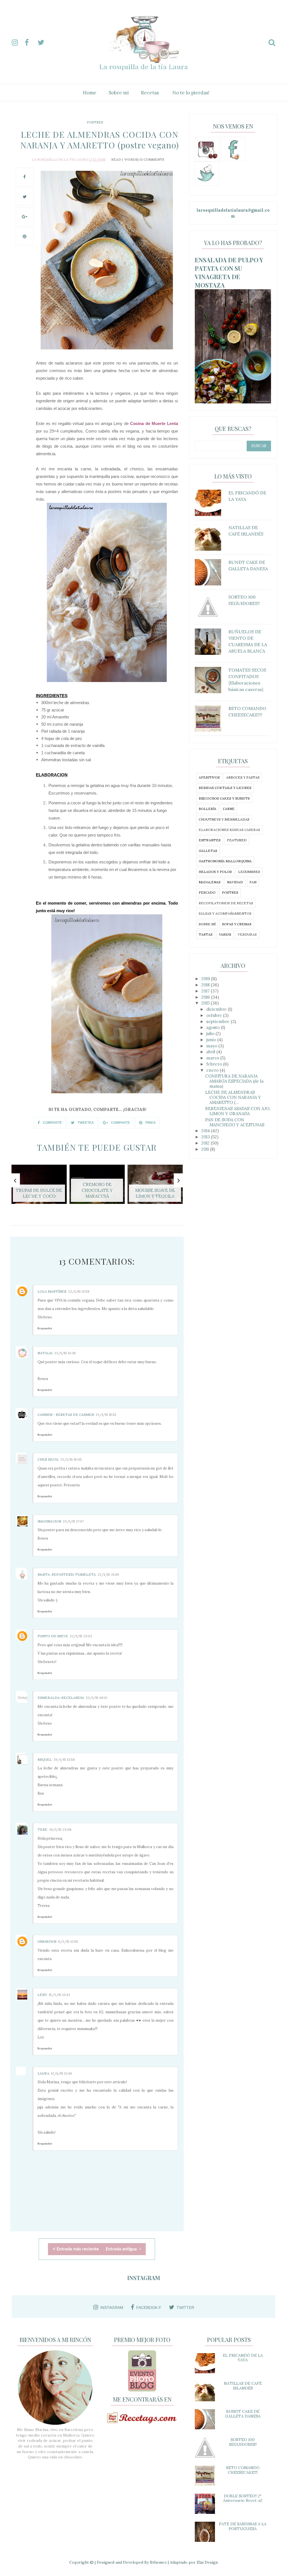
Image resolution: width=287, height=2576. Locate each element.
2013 (206, 1137)
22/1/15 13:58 (79, 1291)
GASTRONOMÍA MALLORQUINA (225, 861)
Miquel (45, 1759)
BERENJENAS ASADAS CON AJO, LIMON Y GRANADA (238, 1111)
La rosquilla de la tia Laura (60, 159)
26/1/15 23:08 (60, 1829)
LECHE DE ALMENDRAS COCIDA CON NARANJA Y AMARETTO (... (233, 1097)
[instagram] (18, 43)
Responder (45, 1328)
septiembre (218, 1021)
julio (211, 1034)
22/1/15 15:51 (106, 1415)
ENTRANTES (210, 840)
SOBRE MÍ (207, 924)
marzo (213, 1058)
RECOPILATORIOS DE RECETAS (226, 903)
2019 (206, 979)
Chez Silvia (48, 1459)
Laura (43, 2073)
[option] (39, 1187)
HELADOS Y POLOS (215, 872)
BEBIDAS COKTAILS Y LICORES (225, 788)
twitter (185, 2308)
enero (213, 1070)
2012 (206, 1143)
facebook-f (149, 2308)
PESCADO (207, 892)
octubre (215, 1015)
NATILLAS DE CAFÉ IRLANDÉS (243, 2386)
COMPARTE (52, 1123)
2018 (206, 985)
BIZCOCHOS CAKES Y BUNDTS (224, 798)
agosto (214, 1027)
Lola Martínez (52, 1291)
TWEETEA (85, 1123)
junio (212, 1040)
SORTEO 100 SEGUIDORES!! (243, 2442)
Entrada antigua (122, 2249)
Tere (42, 1829)
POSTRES (95, 122)
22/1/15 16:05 (71, 1459)
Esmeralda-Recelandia (61, 1698)
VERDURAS (247, 934)
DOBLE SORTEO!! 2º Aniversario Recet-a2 (243, 2498)
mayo (212, 1046)
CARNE (229, 809)
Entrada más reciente (78, 2249)
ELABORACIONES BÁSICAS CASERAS (229, 830)
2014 (206, 1131)
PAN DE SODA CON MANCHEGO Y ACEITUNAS (235, 1122)
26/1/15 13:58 (64, 1759)
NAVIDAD (235, 882)
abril (211, 1052)
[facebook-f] (31, 43)
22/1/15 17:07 (73, 1521)
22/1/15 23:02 (81, 1636)
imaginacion (49, 1521)
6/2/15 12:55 (68, 1941)
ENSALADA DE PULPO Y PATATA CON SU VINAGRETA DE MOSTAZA (229, 272)
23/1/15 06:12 (97, 1698)
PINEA (150, 1123)
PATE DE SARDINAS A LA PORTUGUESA (243, 2526)
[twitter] (43, 43)
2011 (206, 1149)
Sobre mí (119, 93)
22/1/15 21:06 (108, 1574)
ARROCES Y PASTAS (243, 777)
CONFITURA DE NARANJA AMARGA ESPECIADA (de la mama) (234, 1081)
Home (90, 93)
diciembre (217, 1009)
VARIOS (225, 934)
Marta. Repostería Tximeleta (67, 1574)
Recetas (150, 93)
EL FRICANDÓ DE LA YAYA (243, 2358)
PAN (253, 882)
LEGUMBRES (249, 872)
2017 (206, 991)
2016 (206, 997)
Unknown (47, 1941)
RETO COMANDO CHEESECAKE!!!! (243, 2470)
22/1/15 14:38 (65, 1353)
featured (237, 840)
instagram (112, 2308)
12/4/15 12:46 (62, 2073)
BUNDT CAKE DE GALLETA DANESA (243, 2414)
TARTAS (206, 934)
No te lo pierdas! (191, 93)
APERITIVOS (209, 777)
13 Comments (152, 159)
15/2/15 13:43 (59, 1995)
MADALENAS (210, 882)
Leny (42, 1995)
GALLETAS (208, 851)
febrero (215, 1064)
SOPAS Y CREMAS (237, 924)
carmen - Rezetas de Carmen (66, 1415)
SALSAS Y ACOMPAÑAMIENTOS (225, 913)
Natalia (45, 1353)
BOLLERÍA (208, 809)
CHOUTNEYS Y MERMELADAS (224, 819)
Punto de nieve (53, 1636)
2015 (206, 1003)
